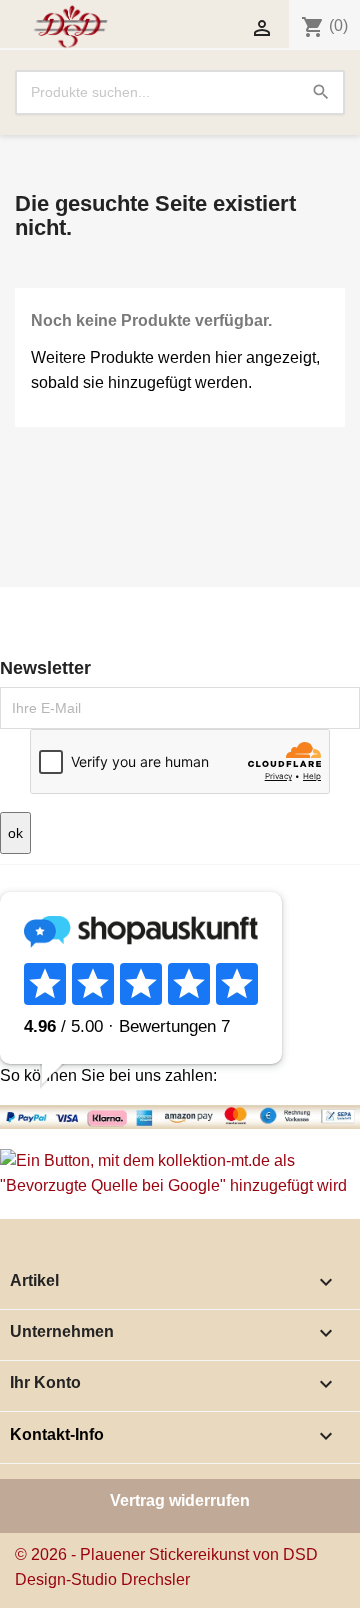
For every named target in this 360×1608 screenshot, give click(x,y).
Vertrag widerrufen (180, 1500)
